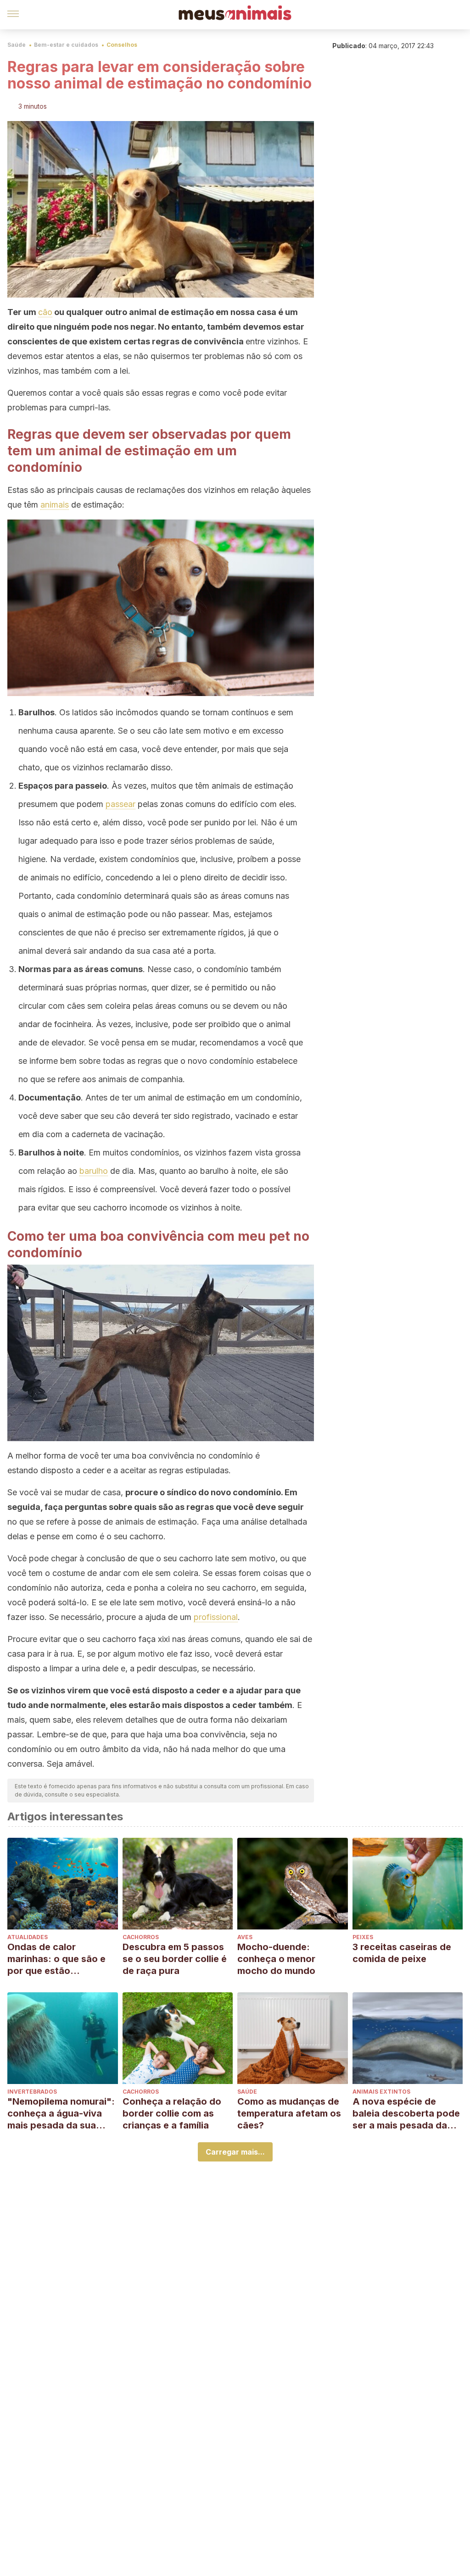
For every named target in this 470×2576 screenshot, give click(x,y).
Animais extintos (381, 2092)
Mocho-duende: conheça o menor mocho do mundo (276, 1959)
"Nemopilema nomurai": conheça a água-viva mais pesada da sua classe (61, 2114)
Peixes (363, 1937)
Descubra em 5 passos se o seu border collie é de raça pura (175, 1959)
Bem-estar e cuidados (66, 45)
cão (45, 312)
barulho (94, 1171)
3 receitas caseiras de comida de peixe (402, 1953)
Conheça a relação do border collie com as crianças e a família (172, 2113)
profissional (216, 1617)
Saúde (17, 45)
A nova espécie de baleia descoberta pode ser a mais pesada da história (406, 2114)
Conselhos (122, 45)
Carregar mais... (235, 2152)
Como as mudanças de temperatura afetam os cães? (289, 2113)
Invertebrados (32, 2092)
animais (55, 505)
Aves (245, 1937)
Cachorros (141, 1937)
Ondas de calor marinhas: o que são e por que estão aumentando (56, 1959)
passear (120, 804)
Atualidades (28, 1937)
